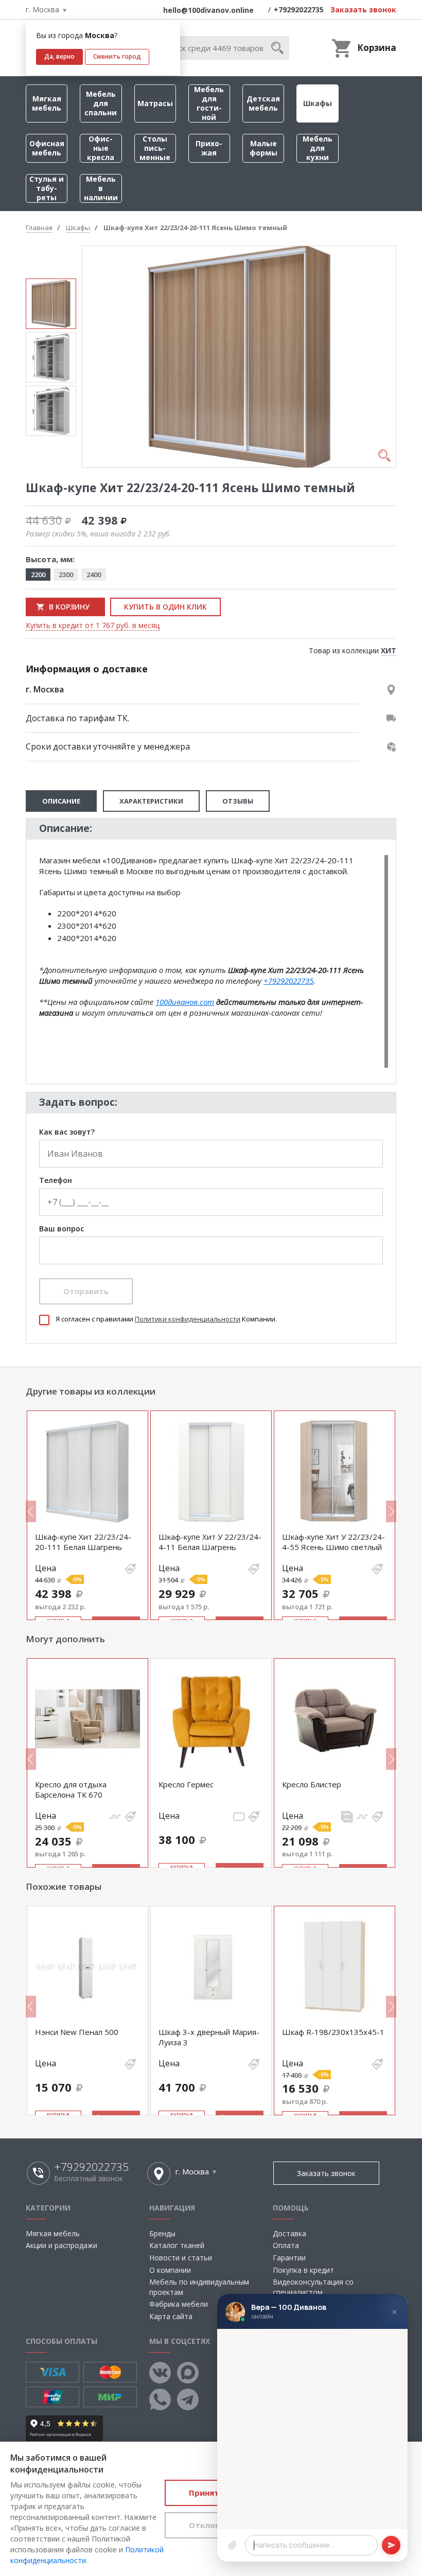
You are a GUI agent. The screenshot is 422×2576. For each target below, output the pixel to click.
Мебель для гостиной (209, 103)
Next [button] (391, 1511)
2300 (66, 575)
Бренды (162, 2233)
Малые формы (263, 148)
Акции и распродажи (61, 2245)
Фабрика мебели (179, 2304)
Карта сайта (171, 2316)
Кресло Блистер (312, 1784)
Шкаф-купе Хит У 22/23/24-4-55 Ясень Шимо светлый (333, 1542)
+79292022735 (299, 10)
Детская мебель (263, 103)
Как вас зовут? (67, 1132)
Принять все (214, 2493)
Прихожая (209, 148)
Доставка (289, 2233)
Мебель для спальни (101, 103)
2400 (94, 575)
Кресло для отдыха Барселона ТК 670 (71, 1789)
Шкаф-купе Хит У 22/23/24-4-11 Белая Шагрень (210, 1542)
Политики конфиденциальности (188, 1319)
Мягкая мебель (47, 103)
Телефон (56, 1181)
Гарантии (289, 2258)
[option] (51, 304)
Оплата (286, 2245)
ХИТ (389, 650)
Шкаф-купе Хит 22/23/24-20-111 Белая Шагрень (83, 1542)
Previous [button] (31, 1511)
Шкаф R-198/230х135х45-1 (333, 2032)
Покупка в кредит (303, 2270)
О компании (170, 2270)
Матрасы (155, 103)
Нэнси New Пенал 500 (77, 2032)
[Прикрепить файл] (233, 2545)
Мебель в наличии (101, 188)
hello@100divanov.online (208, 10)
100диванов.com (185, 1002)
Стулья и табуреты (47, 188)
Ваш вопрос (61, 1229)
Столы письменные (155, 148)
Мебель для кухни (318, 148)
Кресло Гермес (186, 1784)
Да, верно (59, 56)
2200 (38, 575)
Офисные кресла (101, 148)
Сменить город (117, 56)
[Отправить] (391, 2545)
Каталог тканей (177, 2245)
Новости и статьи (181, 2258)
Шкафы (318, 103)
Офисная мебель (47, 148)
